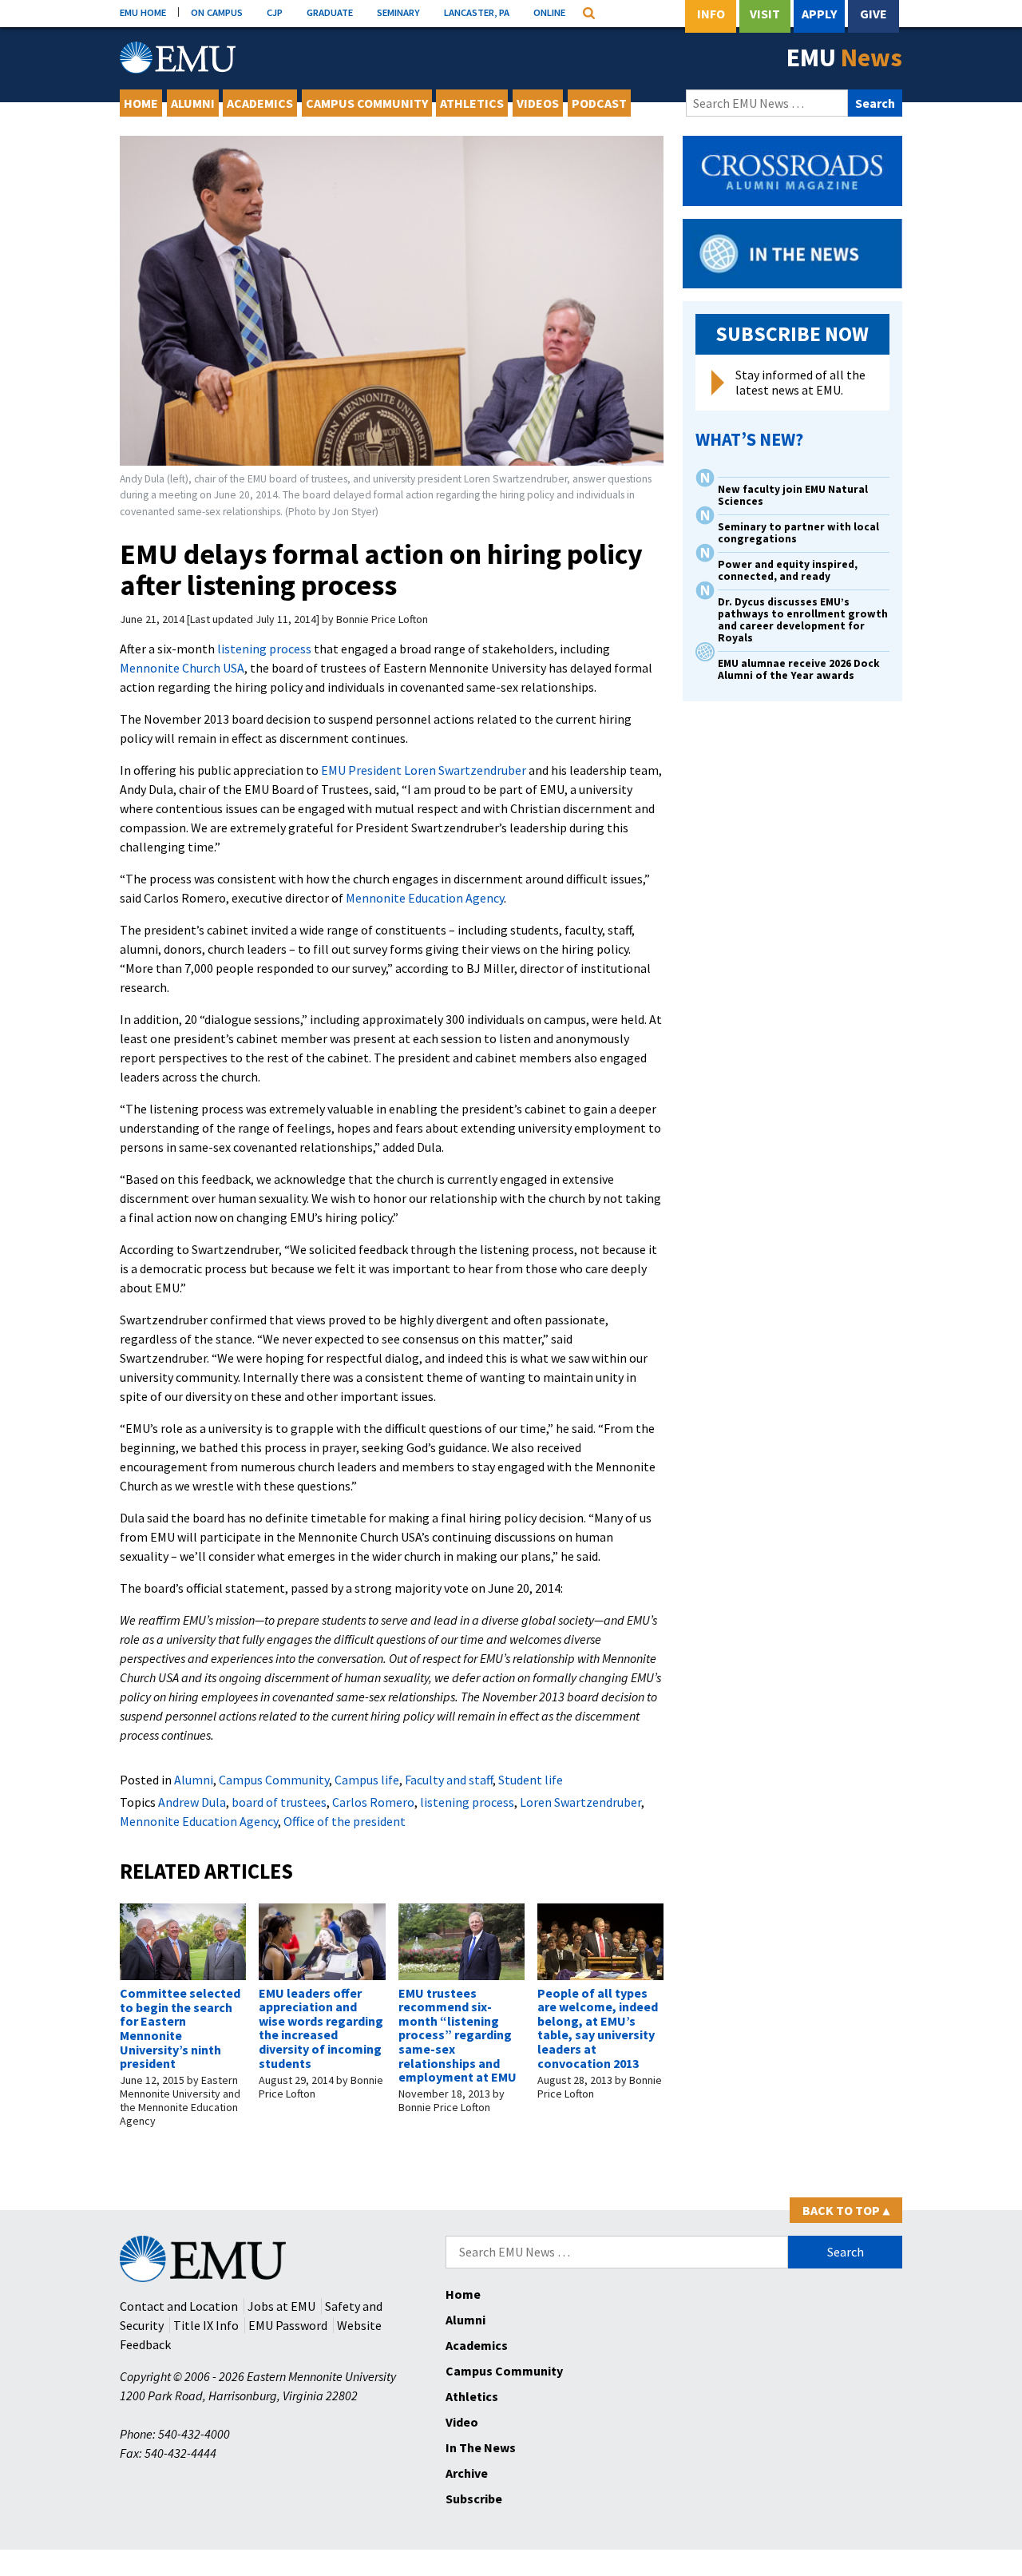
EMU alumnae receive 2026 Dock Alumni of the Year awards (799, 669)
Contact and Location (179, 2306)
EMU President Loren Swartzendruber (424, 770)
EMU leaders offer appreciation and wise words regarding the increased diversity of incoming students (321, 2028)
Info (711, 14)
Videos (538, 103)
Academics (260, 103)
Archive (467, 2473)
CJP (275, 12)
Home (141, 103)
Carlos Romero (373, 1802)
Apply (819, 14)
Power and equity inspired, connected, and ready (788, 570)
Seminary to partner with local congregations (798, 533)
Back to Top (846, 2210)
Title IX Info (206, 2325)
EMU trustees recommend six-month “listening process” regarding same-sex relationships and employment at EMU (458, 2035)
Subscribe (474, 2499)
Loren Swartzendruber (580, 1802)
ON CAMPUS (217, 12)
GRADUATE (330, 12)
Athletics (472, 103)
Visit (765, 14)
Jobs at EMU (281, 2306)
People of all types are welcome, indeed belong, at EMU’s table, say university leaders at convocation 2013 (598, 2028)
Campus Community (367, 103)
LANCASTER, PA (477, 12)
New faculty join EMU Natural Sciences (793, 495)
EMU (844, 58)
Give (873, 14)
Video (462, 2422)
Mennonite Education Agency (425, 898)
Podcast (599, 103)
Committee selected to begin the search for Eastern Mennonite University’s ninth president (180, 2028)
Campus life (367, 1780)
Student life (531, 1780)
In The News (481, 2447)
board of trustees (279, 1802)
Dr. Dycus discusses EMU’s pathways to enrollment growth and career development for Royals (803, 620)
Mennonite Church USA (182, 668)
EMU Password (288, 2325)
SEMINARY (398, 12)
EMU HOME (143, 12)
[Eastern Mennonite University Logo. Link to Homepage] (178, 58)
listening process (264, 649)
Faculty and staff (449, 1780)
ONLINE (549, 12)
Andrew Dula (192, 1802)
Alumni (193, 103)
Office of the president (345, 1821)
